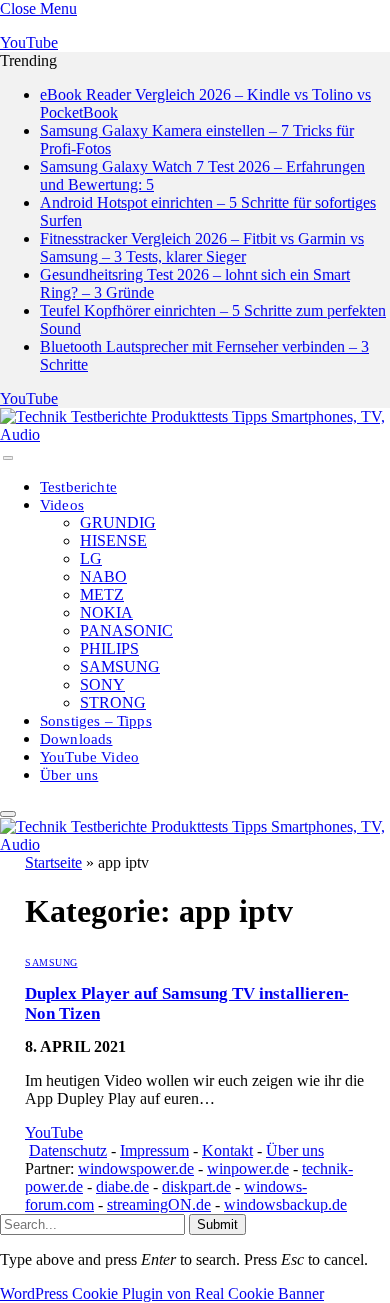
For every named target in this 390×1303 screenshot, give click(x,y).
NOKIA (106, 612)
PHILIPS (109, 648)
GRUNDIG (118, 522)
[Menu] (8, 458)
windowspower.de (136, 1168)
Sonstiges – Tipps (96, 721)
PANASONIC (126, 630)
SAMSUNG (120, 666)
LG (91, 558)
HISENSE (113, 540)
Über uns (69, 775)
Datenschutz (68, 1150)
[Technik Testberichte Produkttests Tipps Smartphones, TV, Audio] (195, 434)
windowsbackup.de (285, 1204)
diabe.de (122, 1186)
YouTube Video (89, 757)
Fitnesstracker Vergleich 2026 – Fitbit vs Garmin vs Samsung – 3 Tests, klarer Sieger (202, 247)
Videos (62, 505)
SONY (102, 684)
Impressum (154, 1150)
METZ (102, 594)
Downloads (76, 739)
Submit (217, 1224)
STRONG (113, 702)
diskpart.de (196, 1186)
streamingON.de (159, 1204)
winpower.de (248, 1168)
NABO (103, 576)
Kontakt (227, 1150)
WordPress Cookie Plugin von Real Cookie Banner (162, 1293)
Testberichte (78, 487)
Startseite (53, 862)
